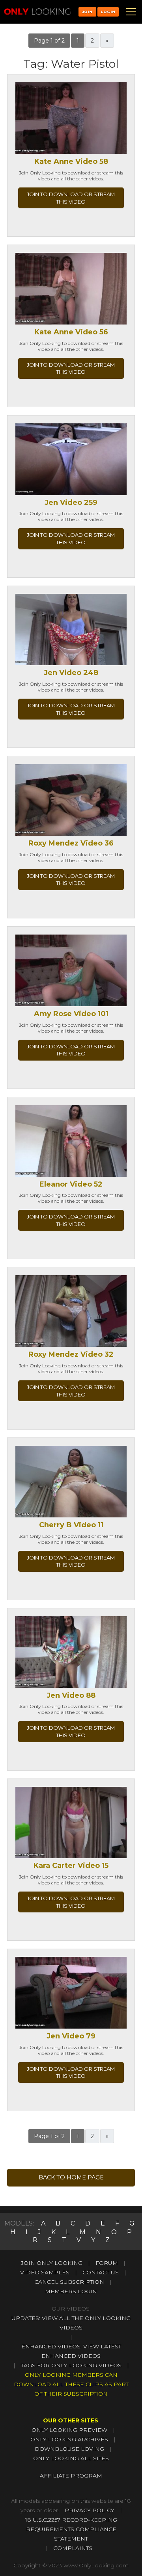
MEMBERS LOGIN (71, 2291)
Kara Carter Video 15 (71, 1866)
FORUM (107, 2263)
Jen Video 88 (71, 1695)
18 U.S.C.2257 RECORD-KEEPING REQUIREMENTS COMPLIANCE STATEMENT (71, 2529)
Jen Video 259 (71, 503)
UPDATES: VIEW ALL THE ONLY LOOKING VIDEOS (71, 2323)
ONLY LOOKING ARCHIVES (69, 2439)
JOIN (87, 12)
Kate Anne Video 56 (71, 332)
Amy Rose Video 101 (71, 1014)
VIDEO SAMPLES (45, 2272)
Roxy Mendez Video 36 (71, 843)
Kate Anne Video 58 (71, 161)
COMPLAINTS (73, 2548)
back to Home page (71, 2177)
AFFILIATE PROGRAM (71, 2476)
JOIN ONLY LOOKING (52, 2263)
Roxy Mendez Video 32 (71, 1354)
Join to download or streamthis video (71, 198)
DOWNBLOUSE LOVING (69, 2449)
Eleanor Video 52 (71, 1184)
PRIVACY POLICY (90, 2510)
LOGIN (108, 12)
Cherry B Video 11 (71, 1525)
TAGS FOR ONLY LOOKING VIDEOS (71, 2365)
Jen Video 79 (71, 2036)
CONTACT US (101, 2272)
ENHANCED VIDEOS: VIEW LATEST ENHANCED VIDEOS (71, 2351)
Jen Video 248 (71, 673)
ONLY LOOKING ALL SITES (71, 2458)
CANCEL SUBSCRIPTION (69, 2282)
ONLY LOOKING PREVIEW (69, 2430)
